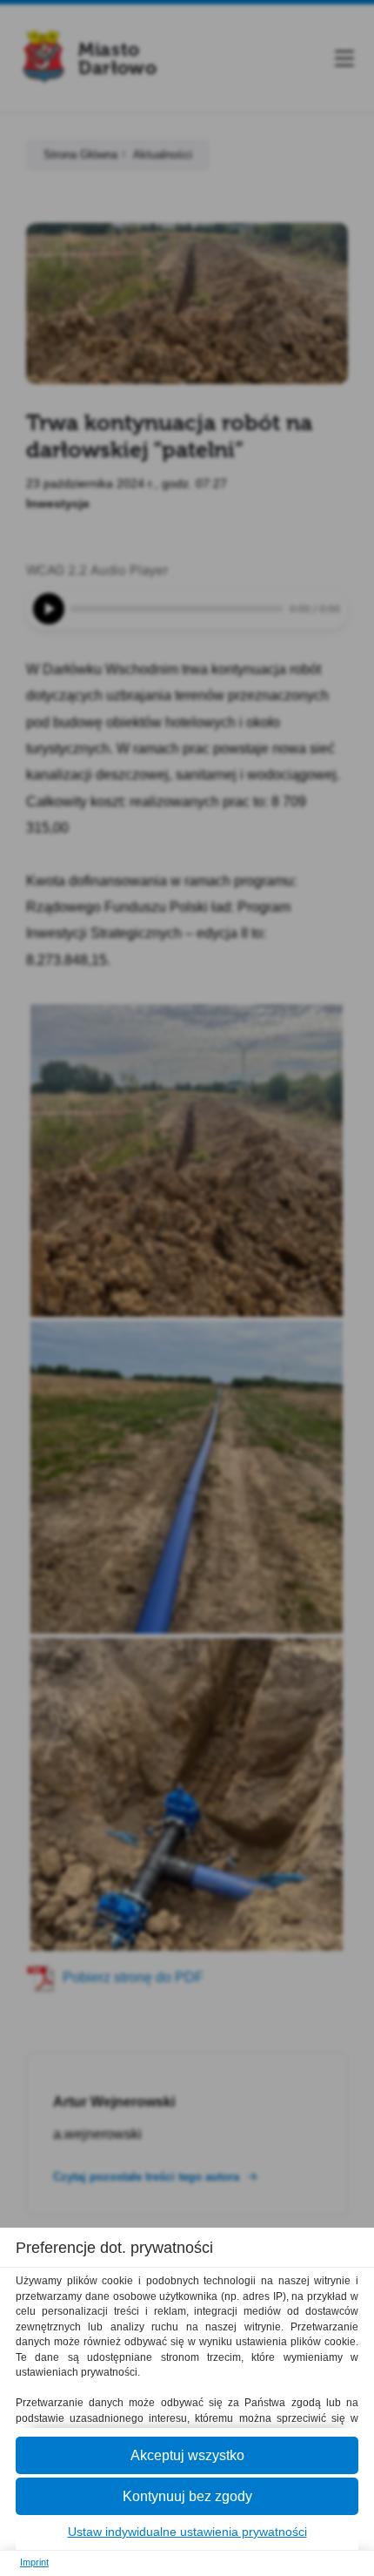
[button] (187, 2455)
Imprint (34, 2562)
